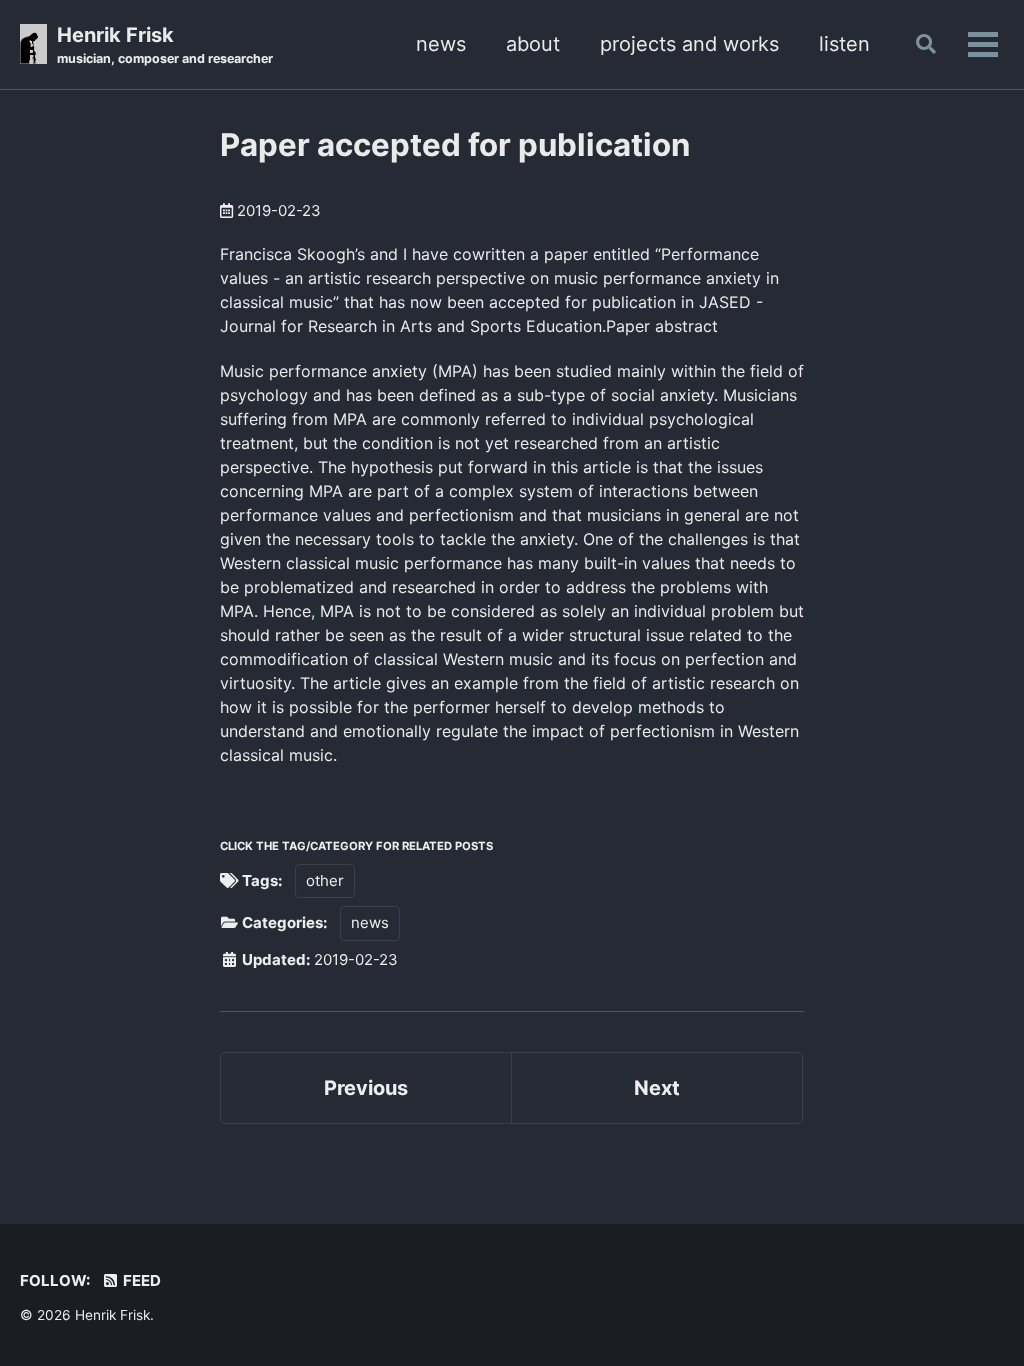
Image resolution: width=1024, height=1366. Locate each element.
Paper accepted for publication (455, 145)
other (325, 880)
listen (844, 44)
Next (657, 1088)
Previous (366, 1088)
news (441, 44)
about (533, 44)
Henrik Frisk (165, 44)
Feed (140, 1280)
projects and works (689, 44)
